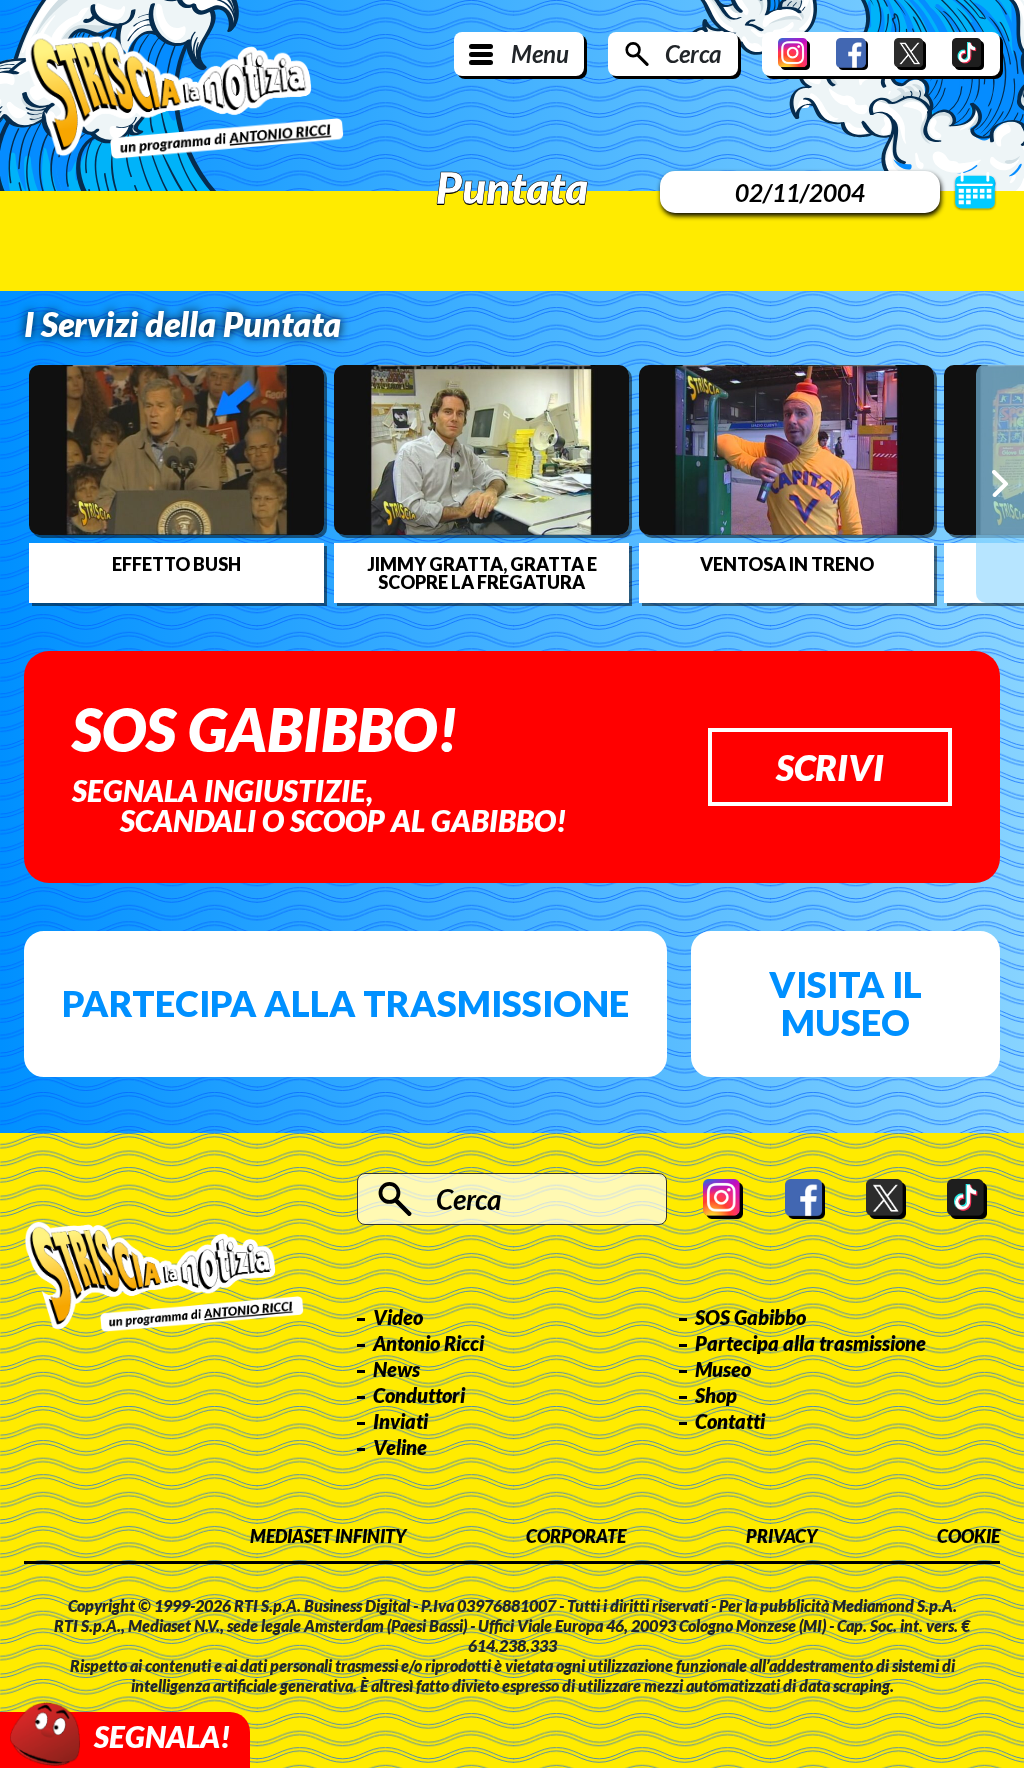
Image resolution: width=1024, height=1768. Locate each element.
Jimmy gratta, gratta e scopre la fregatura (482, 573)
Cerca (693, 53)
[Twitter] (910, 54)
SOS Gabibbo (750, 1317)
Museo (723, 1369)
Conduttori (419, 1395)
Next (1000, 483)
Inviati (400, 1421)
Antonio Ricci (428, 1343)
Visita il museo (845, 1003)
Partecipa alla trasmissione (345, 1003)
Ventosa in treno (787, 564)
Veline (400, 1447)
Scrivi (830, 767)
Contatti (730, 1421)
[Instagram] (794, 54)
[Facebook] (852, 54)
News (396, 1369)
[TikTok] (968, 54)
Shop (716, 1395)
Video (398, 1317)
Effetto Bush (176, 564)
